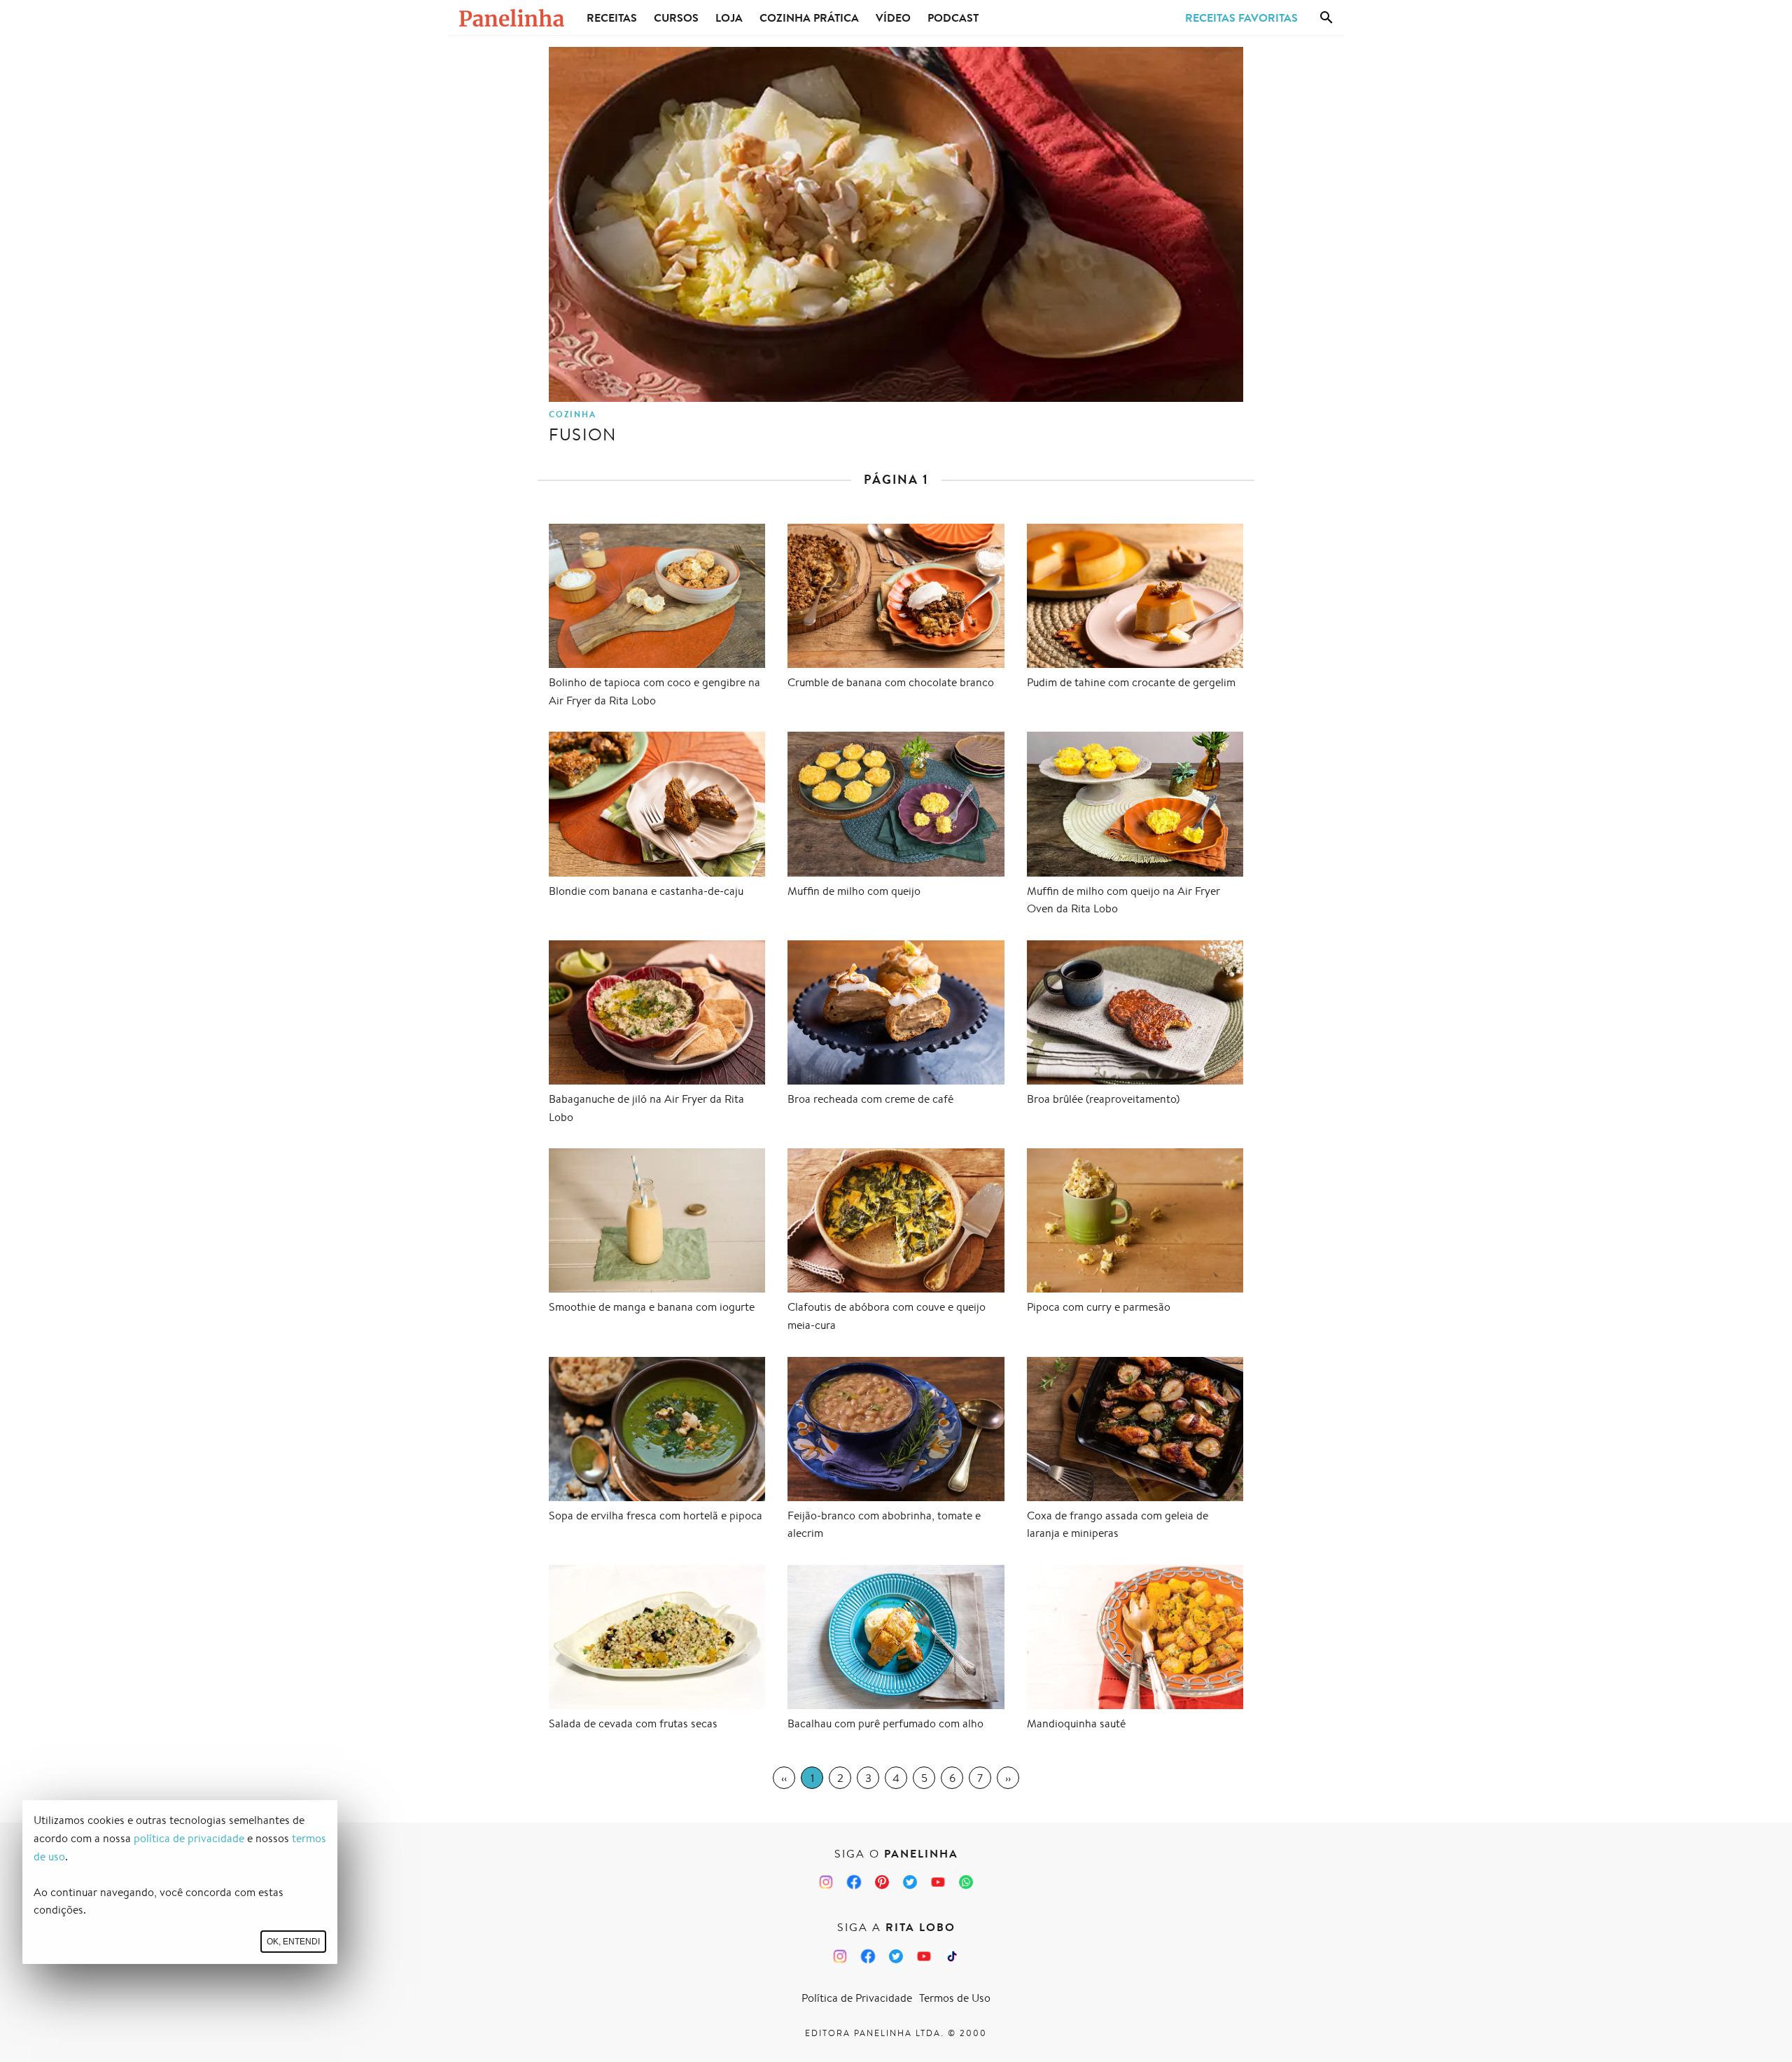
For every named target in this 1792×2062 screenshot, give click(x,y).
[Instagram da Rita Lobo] (840, 1956)
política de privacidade (189, 1838)
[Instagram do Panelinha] (826, 1882)
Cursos (676, 18)
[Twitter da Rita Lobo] (896, 1956)
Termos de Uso (955, 1998)
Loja (729, 18)
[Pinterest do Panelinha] (882, 1882)
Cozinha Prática (809, 18)
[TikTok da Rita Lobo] (952, 1956)
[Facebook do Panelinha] (854, 1882)
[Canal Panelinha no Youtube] (938, 1882)
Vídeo (893, 18)
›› (1008, 1778)
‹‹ (784, 1778)
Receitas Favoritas (1241, 18)
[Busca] (1326, 18)
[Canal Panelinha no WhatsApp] (966, 1882)
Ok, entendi (293, 1942)
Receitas (612, 18)
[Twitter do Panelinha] (910, 1882)
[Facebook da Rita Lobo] (868, 1956)
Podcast (953, 18)
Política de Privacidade (857, 1998)
